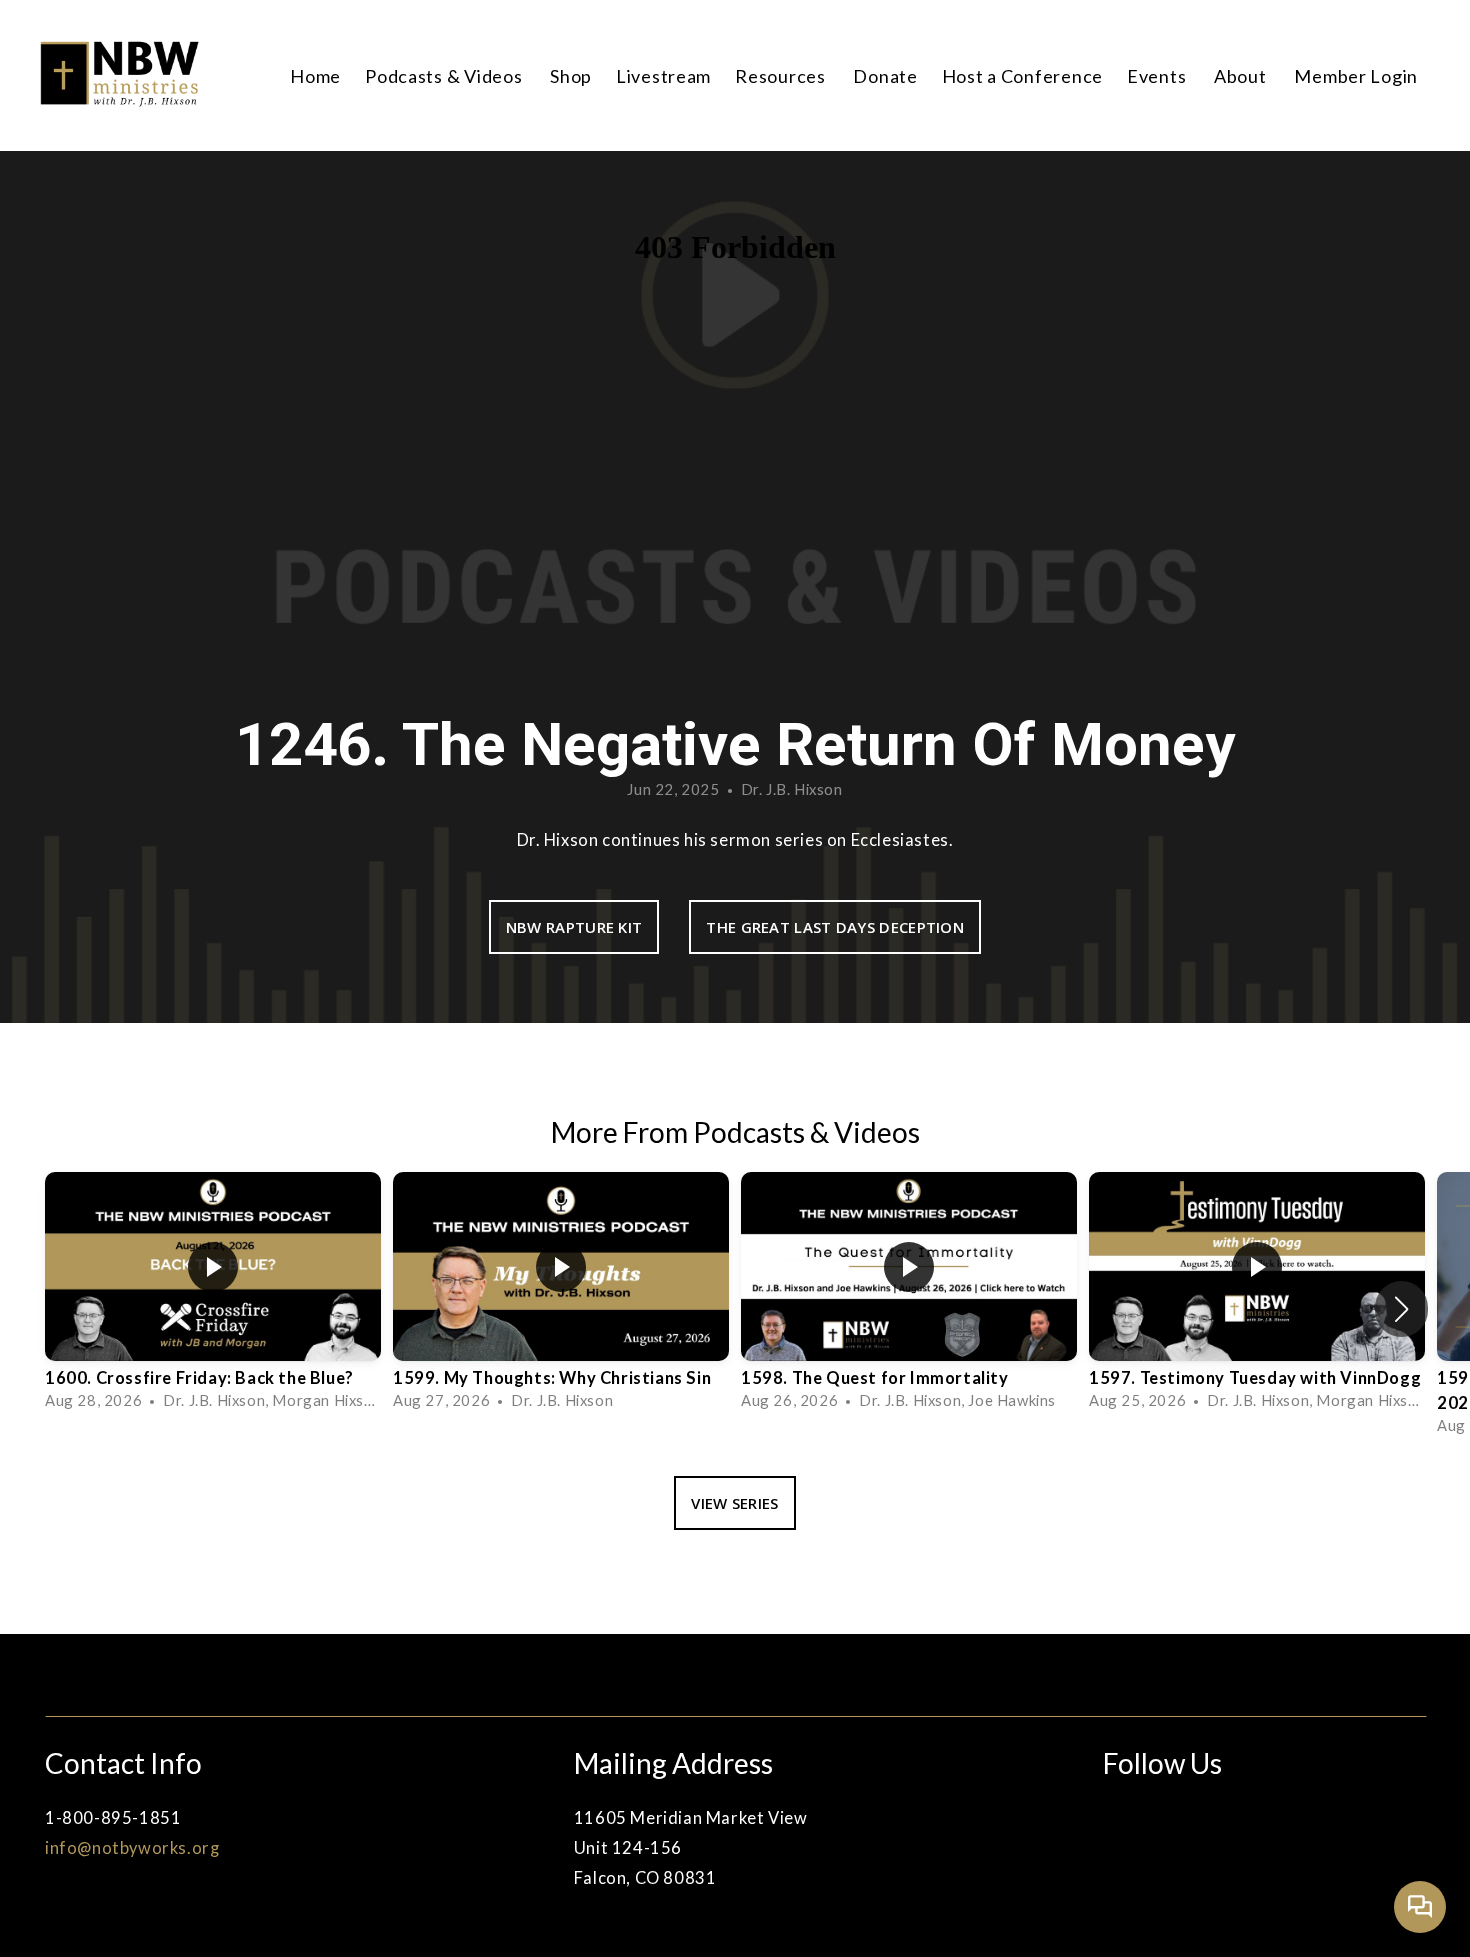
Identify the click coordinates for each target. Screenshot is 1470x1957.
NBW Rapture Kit (574, 927)
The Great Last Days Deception (835, 927)
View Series (734, 1503)
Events (1158, 76)
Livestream (663, 76)
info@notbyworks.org (132, 1848)
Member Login (1356, 76)
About (1242, 76)
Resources (782, 76)
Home (315, 76)
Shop (571, 76)
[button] (1401, 1309)
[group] (213, 1296)
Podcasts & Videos (445, 76)
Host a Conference (1022, 76)
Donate (885, 76)
